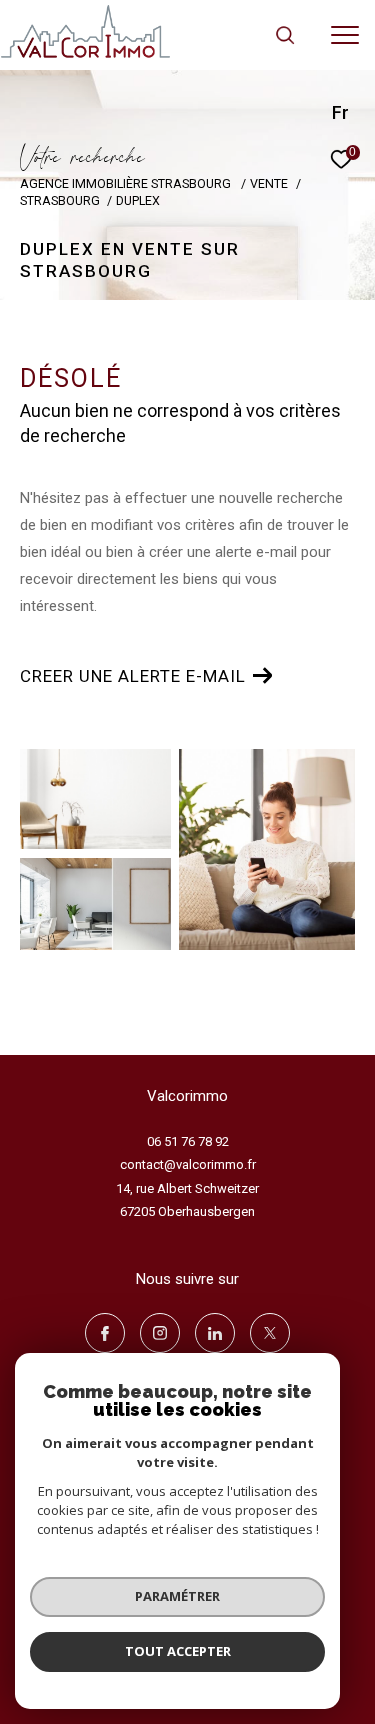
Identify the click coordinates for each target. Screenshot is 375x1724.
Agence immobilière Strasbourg (127, 183)
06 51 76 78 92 (188, 1141)
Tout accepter (178, 1651)
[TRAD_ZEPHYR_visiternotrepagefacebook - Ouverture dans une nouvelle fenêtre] (105, 1333)
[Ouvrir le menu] (345, 35)
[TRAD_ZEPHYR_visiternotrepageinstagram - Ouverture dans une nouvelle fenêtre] (160, 1333)
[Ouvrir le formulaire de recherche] (285, 35)
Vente (269, 183)
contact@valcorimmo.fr (188, 1164)
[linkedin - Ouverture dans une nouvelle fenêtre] (215, 1333)
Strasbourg (60, 200)
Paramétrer (177, 1596)
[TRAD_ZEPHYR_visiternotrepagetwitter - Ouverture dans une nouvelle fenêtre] (270, 1333)
